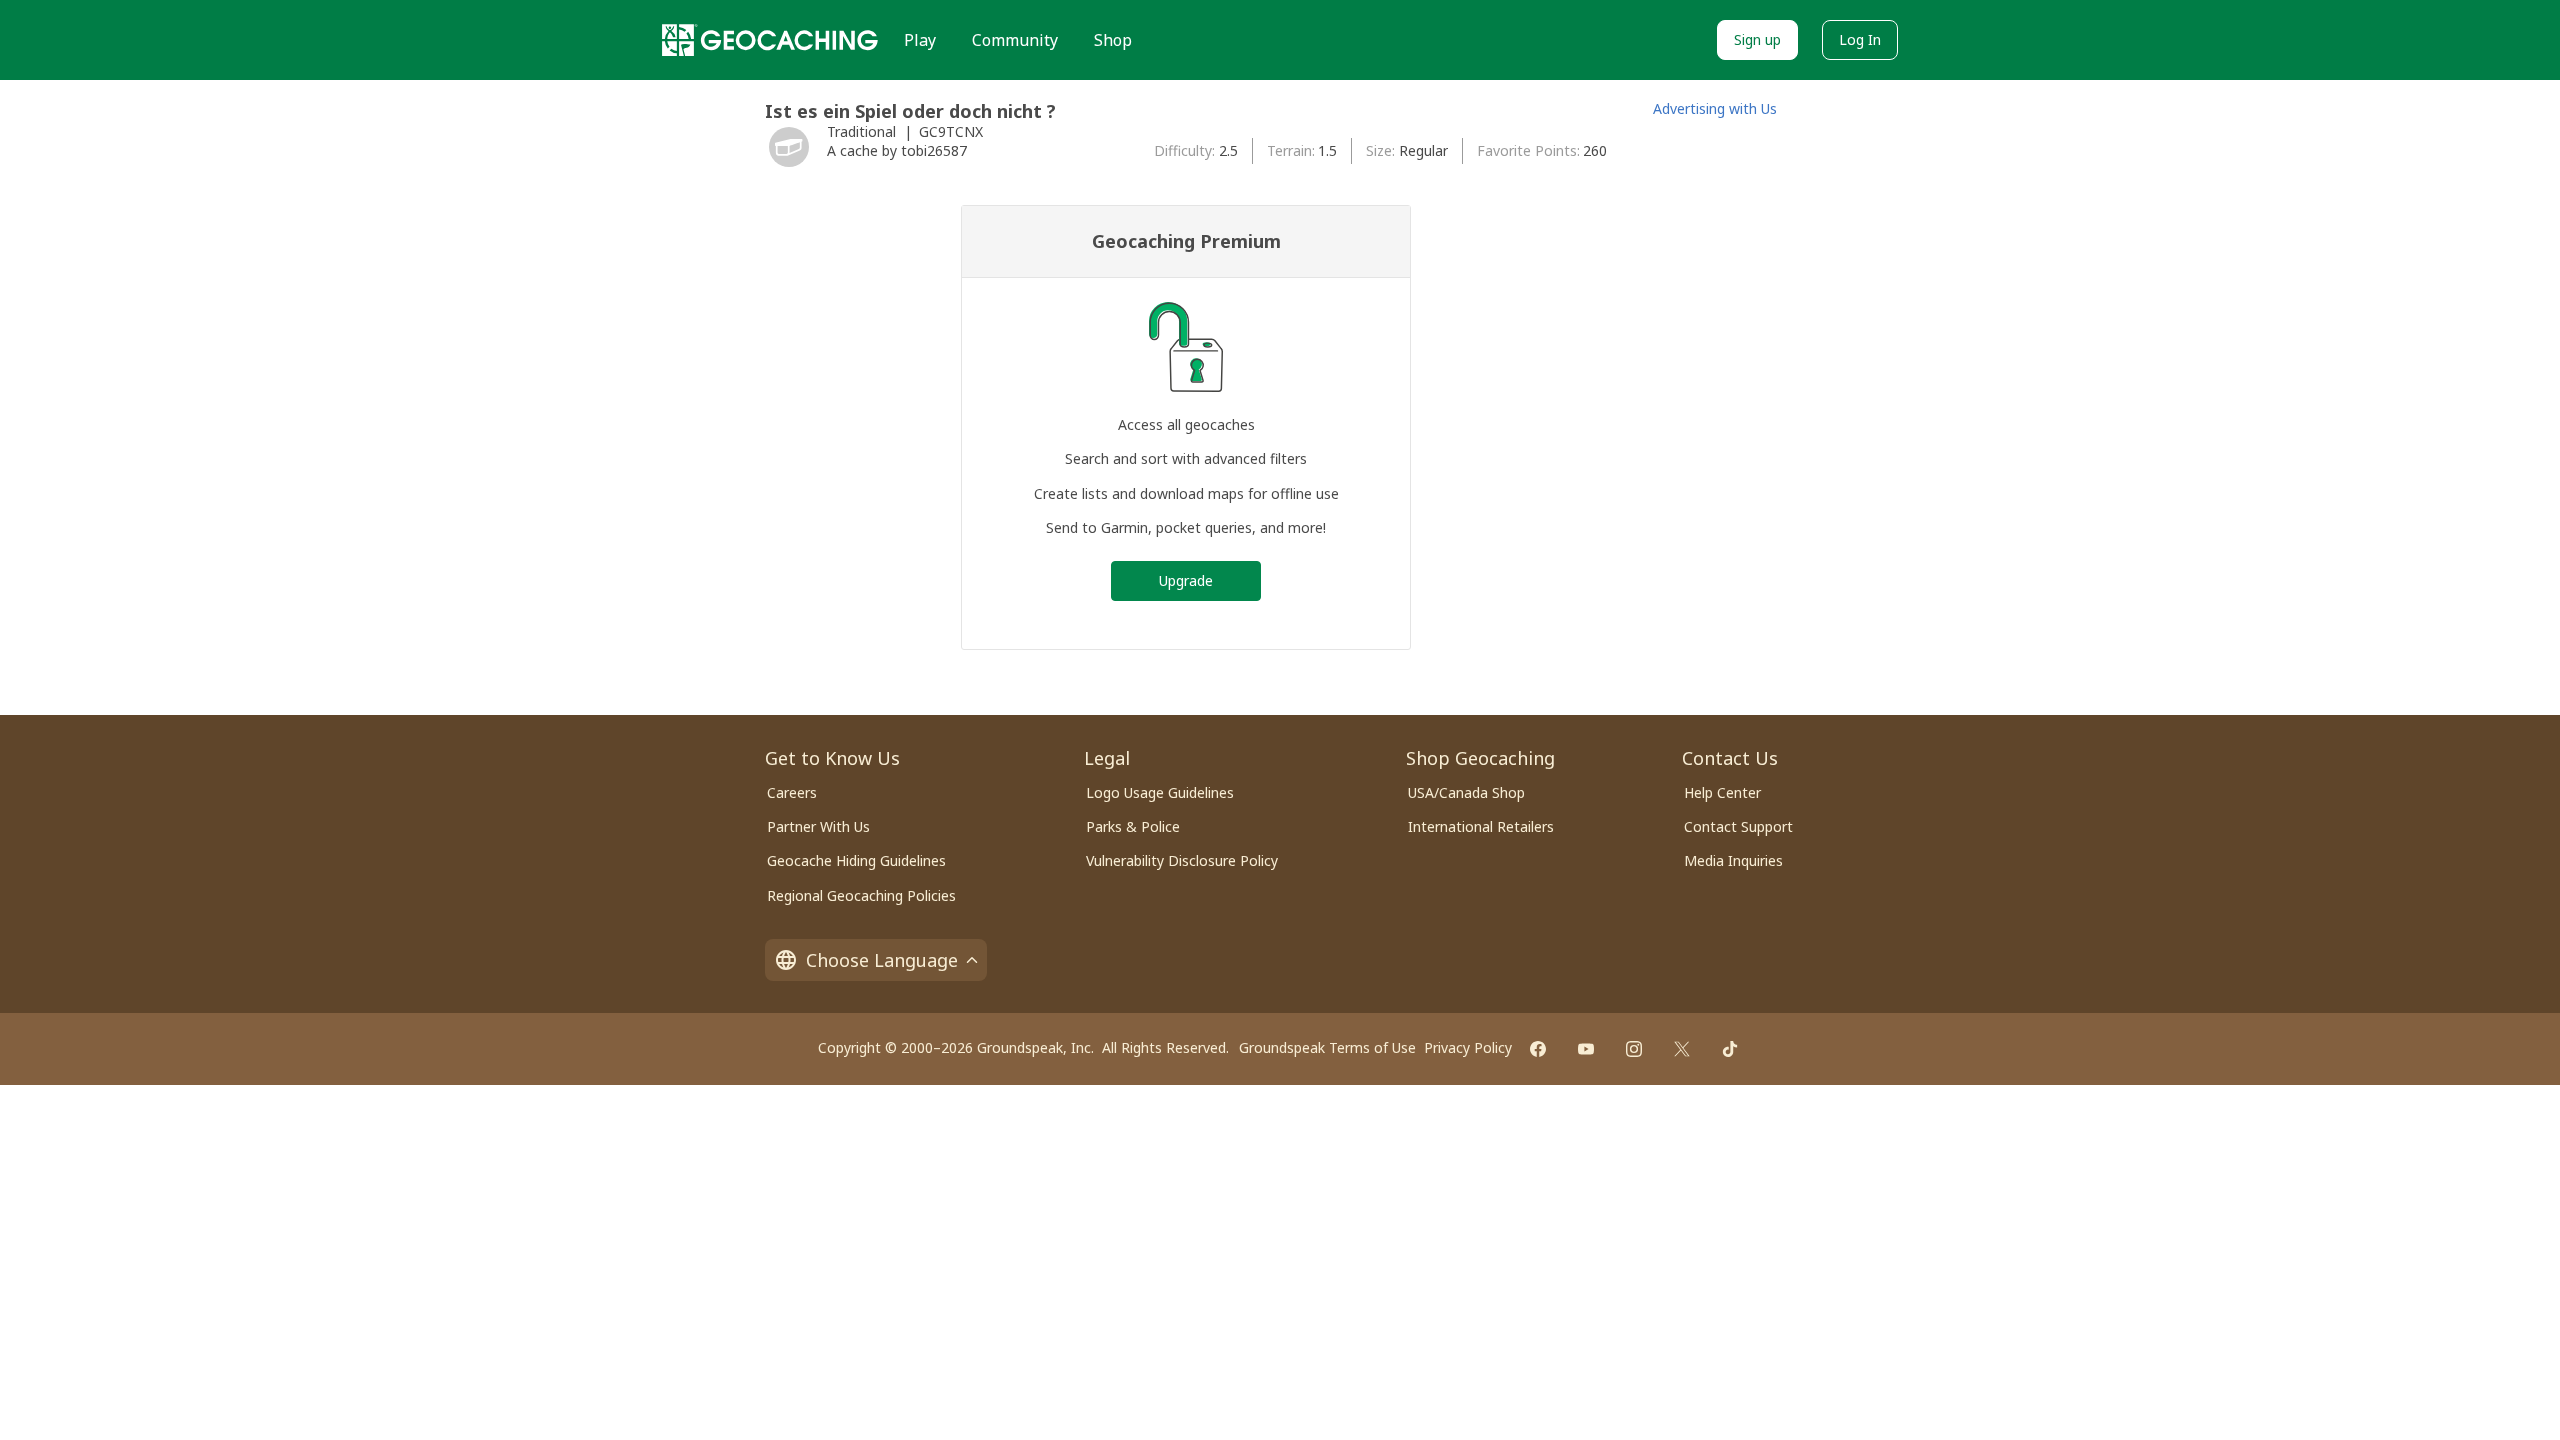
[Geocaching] (770, 40)
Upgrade (1186, 580)
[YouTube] (1586, 1049)
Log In (1860, 39)
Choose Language (882, 960)
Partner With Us (818, 826)
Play (920, 40)
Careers (792, 792)
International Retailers (1481, 826)
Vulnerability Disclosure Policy (1182, 860)
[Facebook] (1538, 1049)
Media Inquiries (1733, 860)
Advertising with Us (1715, 108)
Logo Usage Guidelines (1160, 792)
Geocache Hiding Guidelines (856, 860)
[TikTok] (1730, 1049)
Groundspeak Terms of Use (1327, 1047)
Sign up (1757, 39)
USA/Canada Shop (1466, 792)
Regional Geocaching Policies (861, 895)
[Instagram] (1634, 1049)
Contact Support (1738, 826)
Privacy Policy (1468, 1047)
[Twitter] (1682, 1049)
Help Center (1722, 792)
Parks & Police (1133, 826)
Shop (1113, 40)
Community (1015, 40)
